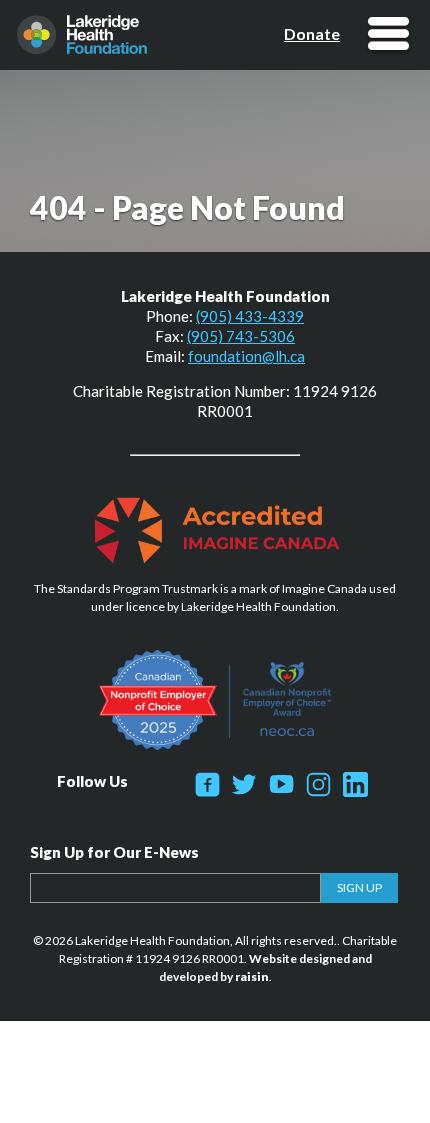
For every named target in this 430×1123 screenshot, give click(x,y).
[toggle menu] (388, 35)
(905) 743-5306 (241, 336)
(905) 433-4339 (250, 316)
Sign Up (359, 887)
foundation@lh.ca (246, 356)
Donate (312, 34)
